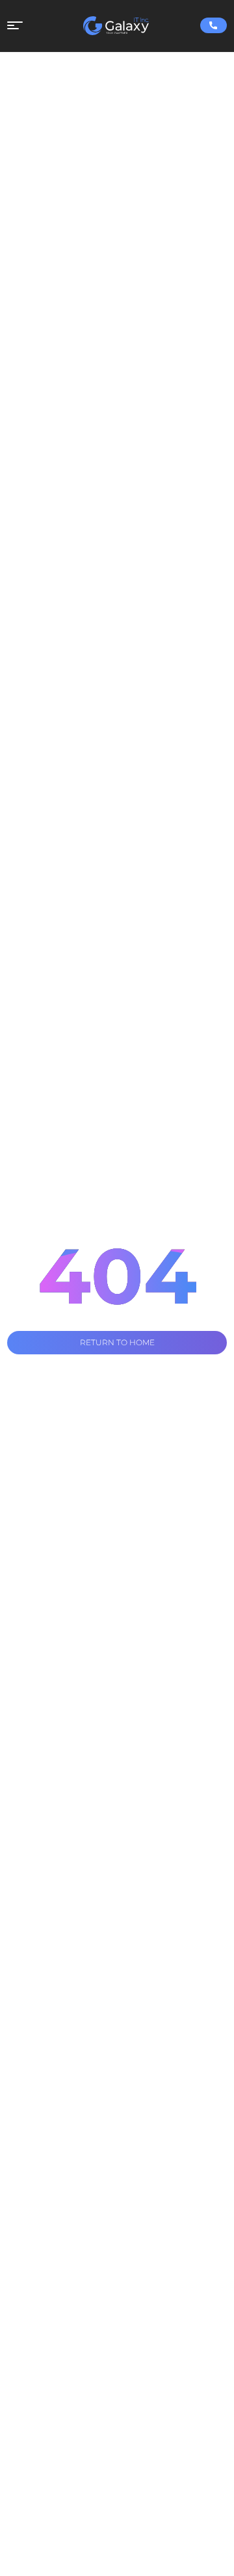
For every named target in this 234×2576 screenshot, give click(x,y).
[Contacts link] (214, 25)
